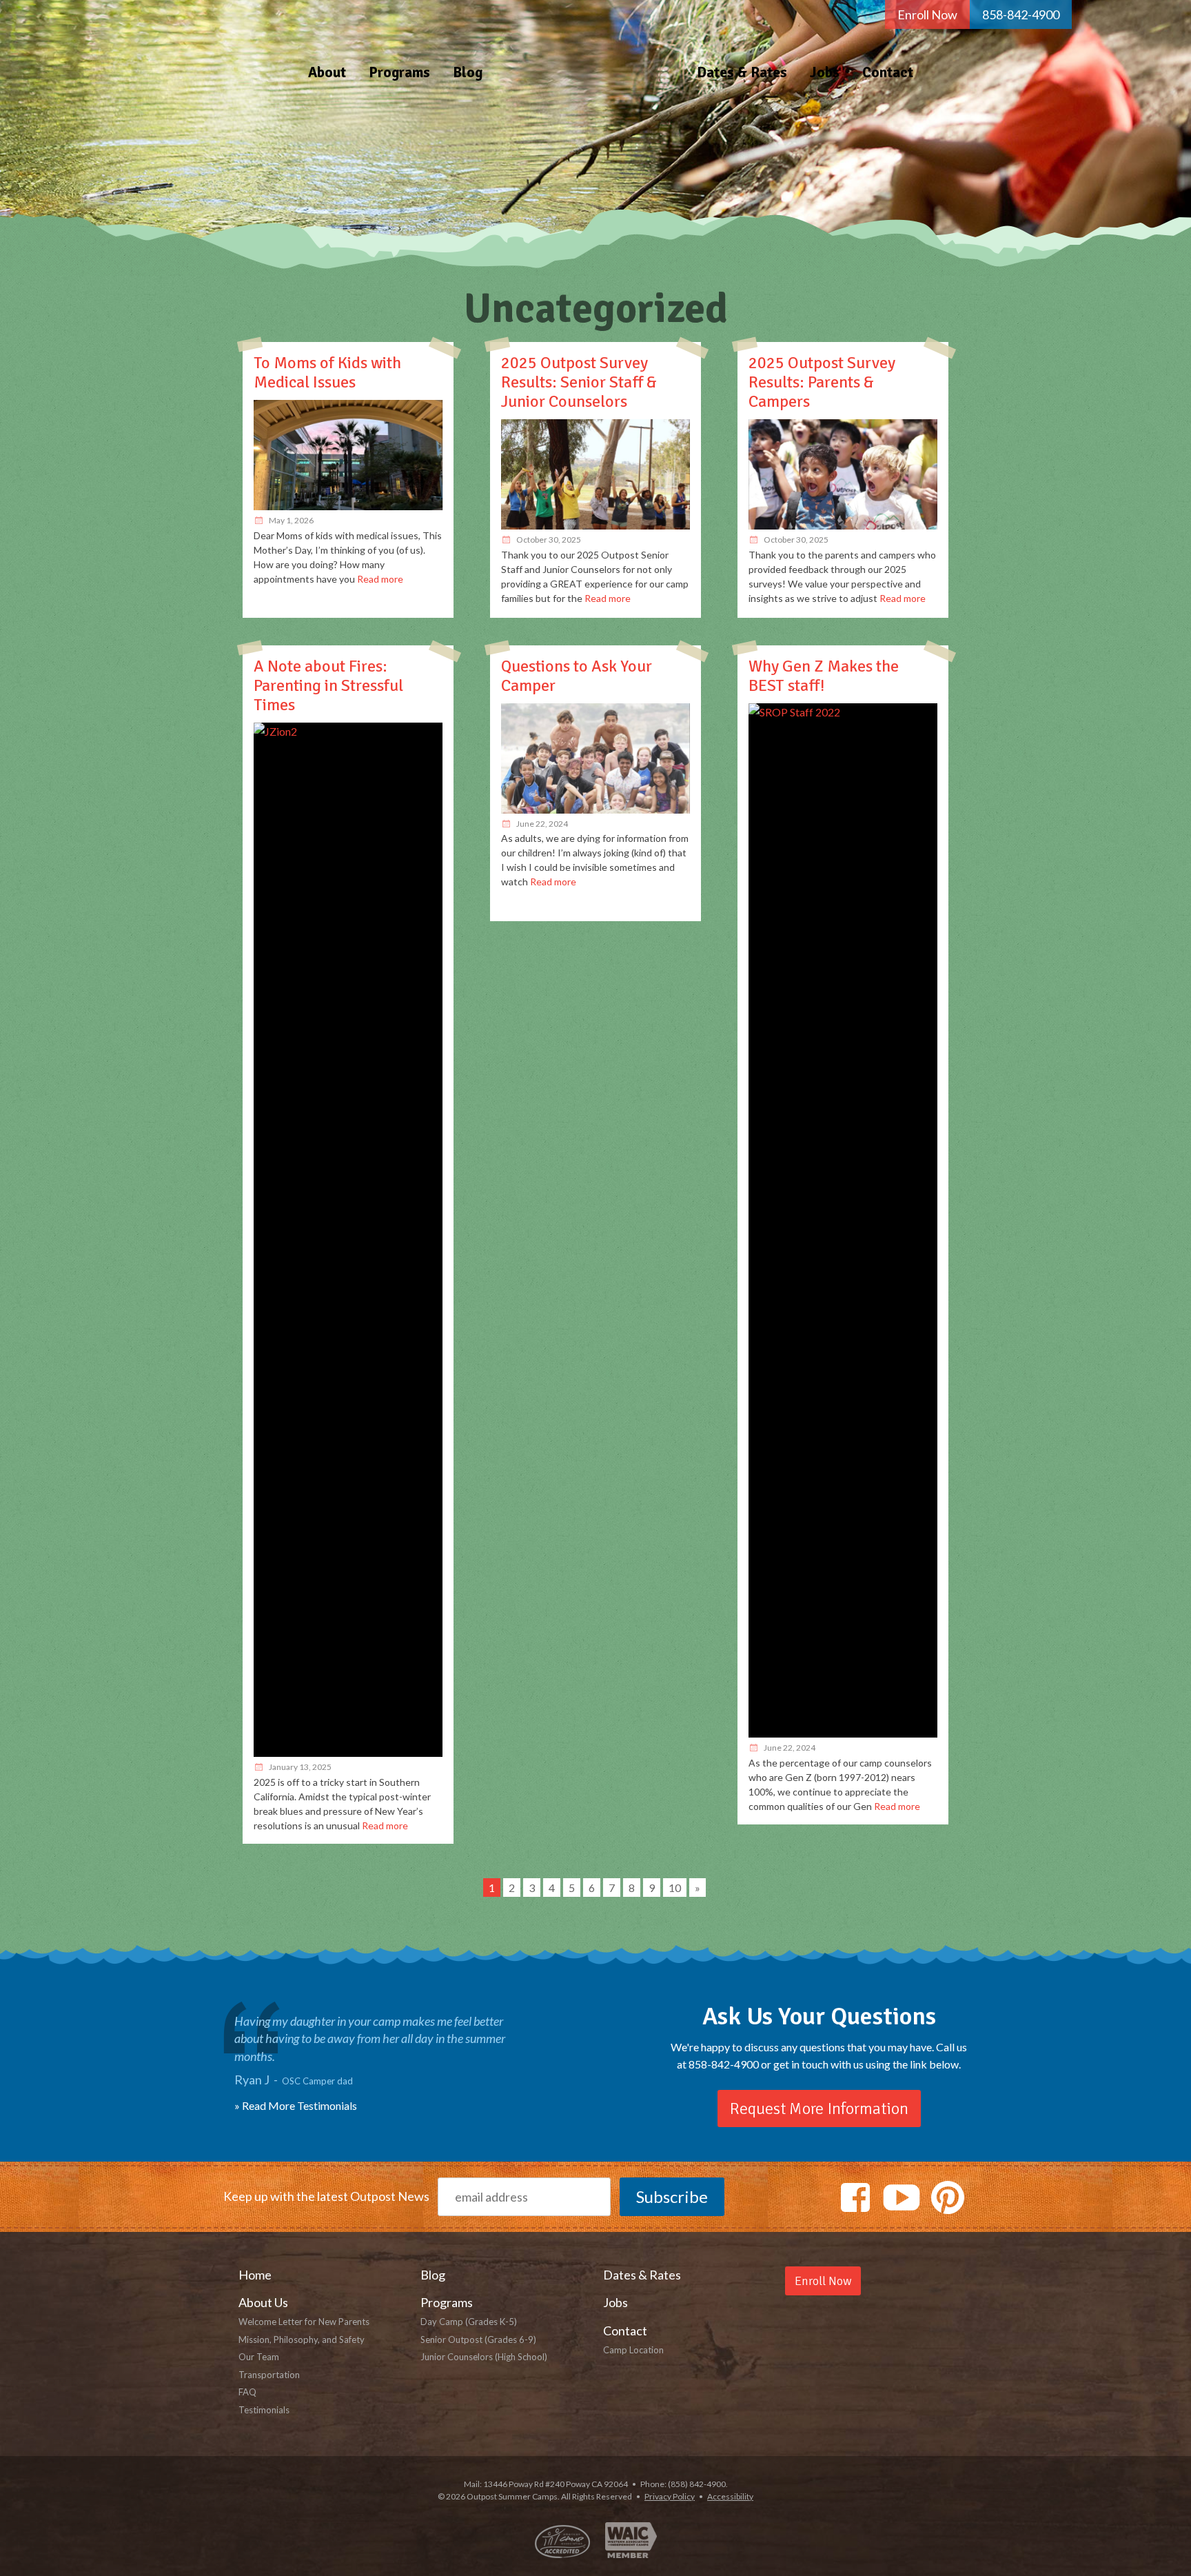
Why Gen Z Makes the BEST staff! (824, 676)
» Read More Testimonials (296, 2105)
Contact (888, 72)
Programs (399, 72)
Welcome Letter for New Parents (304, 2322)
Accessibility (730, 2496)
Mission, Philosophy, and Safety (302, 2339)
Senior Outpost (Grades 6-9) (478, 2339)
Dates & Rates (742, 72)
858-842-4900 (1021, 14)
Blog (468, 72)
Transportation (269, 2375)
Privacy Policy (670, 2496)
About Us (263, 2302)
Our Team (259, 2357)
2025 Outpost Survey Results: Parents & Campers (822, 382)
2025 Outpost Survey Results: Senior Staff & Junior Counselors (579, 382)
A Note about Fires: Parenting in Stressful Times (328, 685)
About (327, 72)
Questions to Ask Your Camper (577, 676)
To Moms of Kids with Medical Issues (327, 372)
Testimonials (264, 2410)
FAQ (247, 2392)
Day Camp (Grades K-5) (469, 2322)
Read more (380, 579)
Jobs (825, 72)
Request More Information (819, 2109)
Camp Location (633, 2350)
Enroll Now (927, 14)
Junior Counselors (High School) (484, 2357)
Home (590, 46)
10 (675, 1888)
